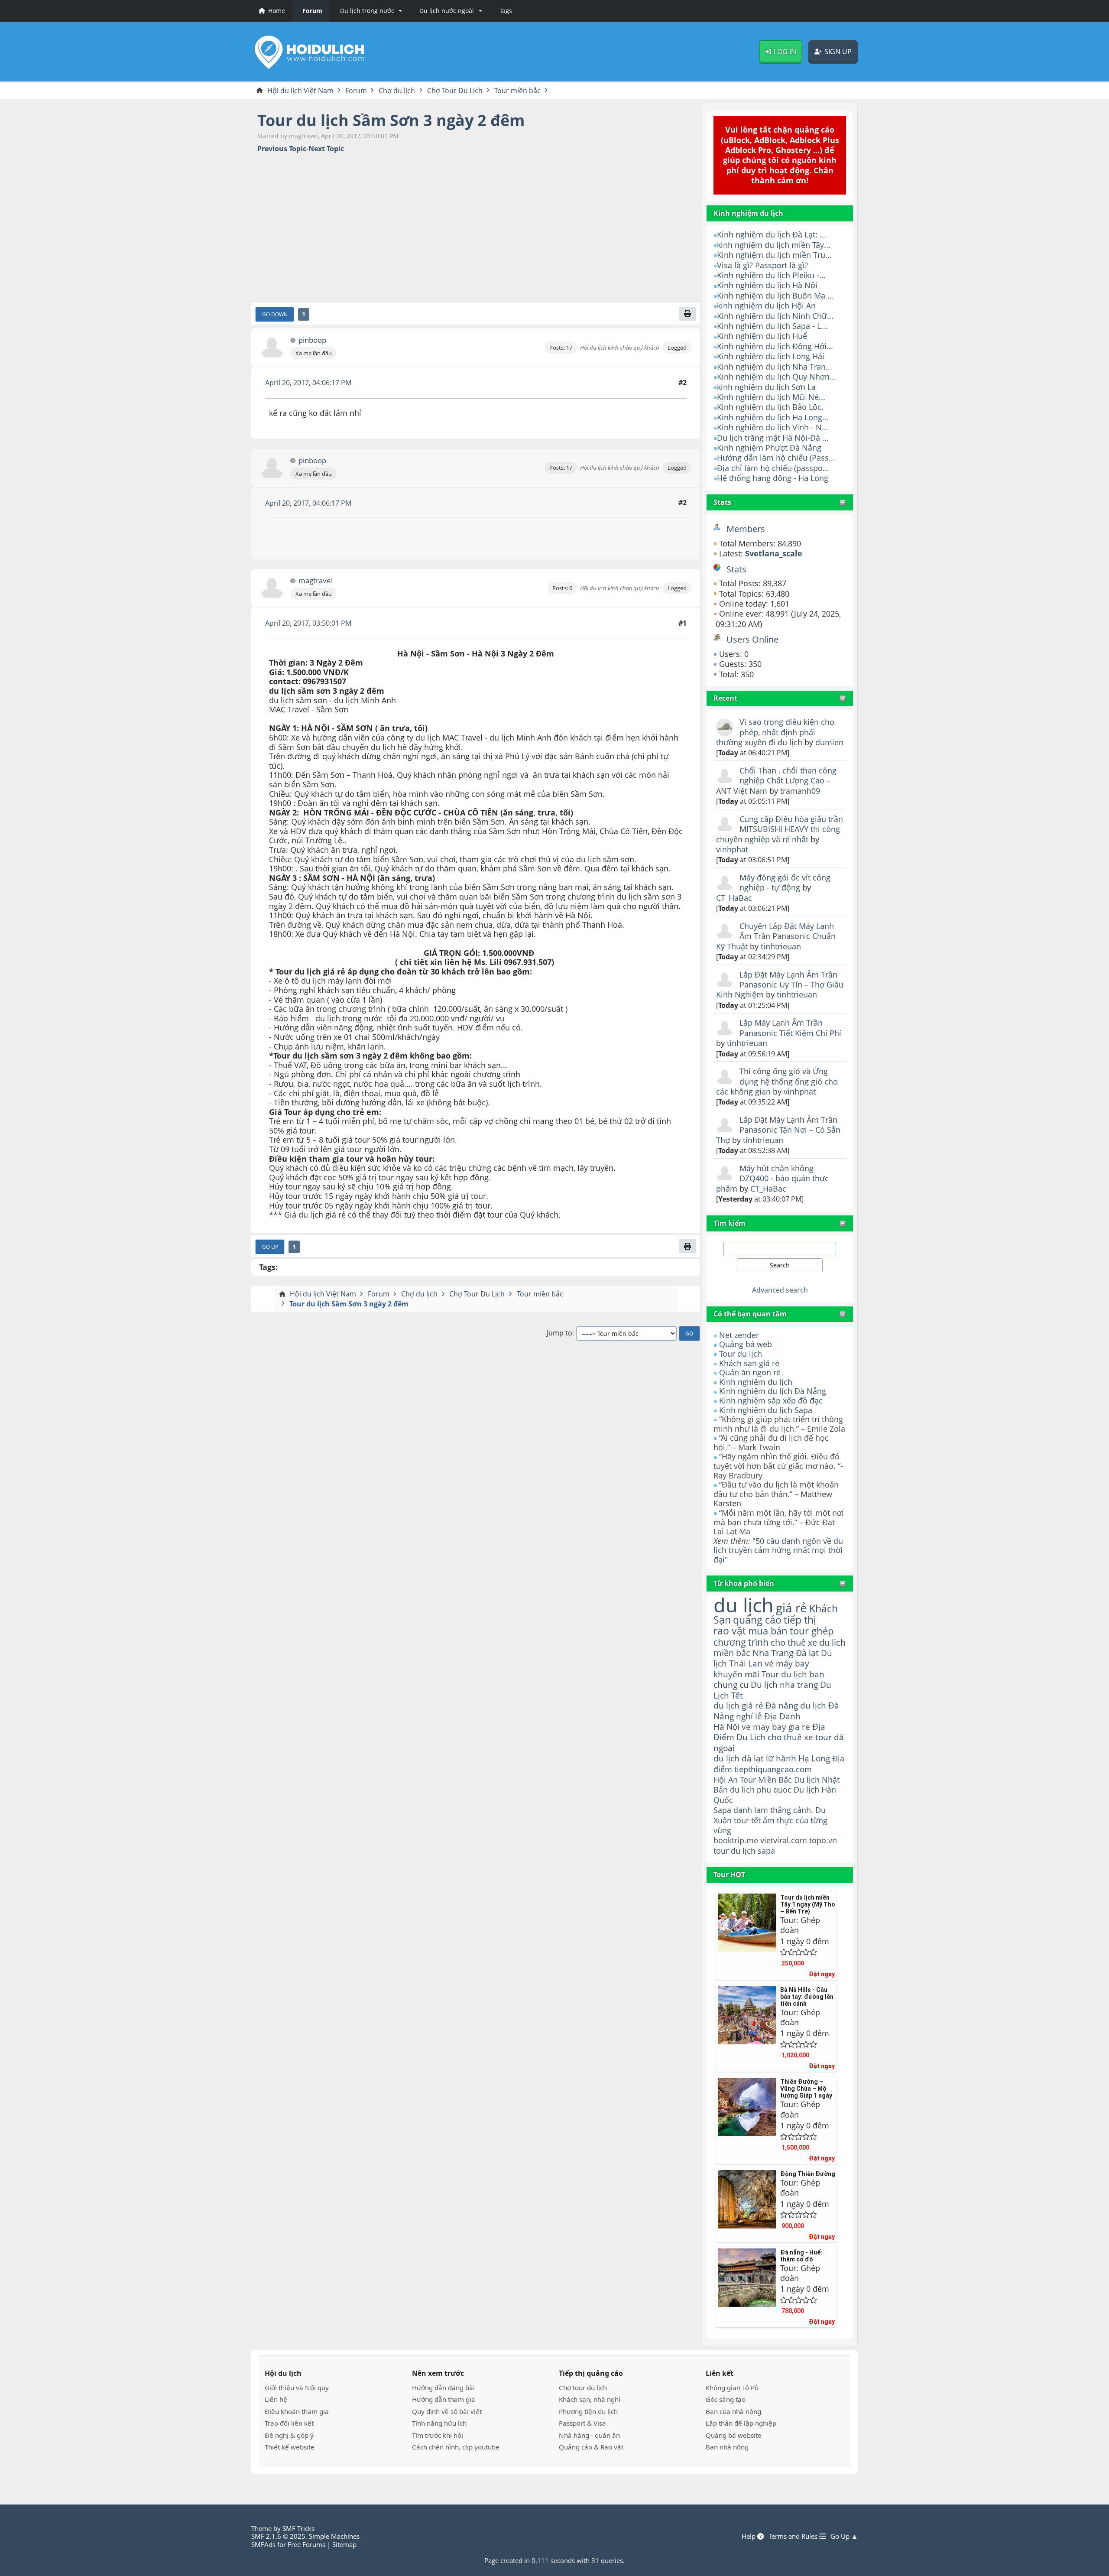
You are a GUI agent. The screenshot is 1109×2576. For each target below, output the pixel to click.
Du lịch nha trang (784, 1684)
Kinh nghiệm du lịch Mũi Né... (771, 397)
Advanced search (780, 1290)
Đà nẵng (782, 1705)
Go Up (270, 1247)
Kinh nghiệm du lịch (756, 1382)
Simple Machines (334, 2536)
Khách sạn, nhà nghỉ (590, 2399)
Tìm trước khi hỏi (438, 2435)
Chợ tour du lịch (583, 2388)
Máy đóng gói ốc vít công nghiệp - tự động (785, 882)
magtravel (316, 581)
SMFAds (263, 2544)
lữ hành (781, 1758)
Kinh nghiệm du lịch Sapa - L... (772, 326)
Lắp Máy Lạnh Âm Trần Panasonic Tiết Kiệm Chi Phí (790, 1028)
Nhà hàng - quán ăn (589, 2435)
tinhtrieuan (781, 946)
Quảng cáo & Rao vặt (591, 2447)
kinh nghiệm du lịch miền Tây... (774, 245)
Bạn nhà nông (727, 2447)
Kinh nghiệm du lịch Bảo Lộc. (770, 407)
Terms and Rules (794, 2536)
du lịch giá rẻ (738, 1705)
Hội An (726, 1779)
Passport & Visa (582, 2423)
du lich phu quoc (761, 1790)
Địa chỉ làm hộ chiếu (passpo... (773, 468)
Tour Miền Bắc (766, 1779)
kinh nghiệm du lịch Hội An (766, 305)
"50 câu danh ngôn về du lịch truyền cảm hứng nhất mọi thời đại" (778, 1550)
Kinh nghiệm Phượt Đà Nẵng (769, 448)
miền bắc (732, 1653)
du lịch (744, 1605)
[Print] (687, 314)
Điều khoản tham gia (297, 2411)
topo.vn (823, 1840)
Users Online (752, 639)
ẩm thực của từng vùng (770, 1825)
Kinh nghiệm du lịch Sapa (766, 1410)
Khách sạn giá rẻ (749, 1363)
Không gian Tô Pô (732, 2388)
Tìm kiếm (730, 1223)
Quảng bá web (746, 1344)
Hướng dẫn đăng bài (443, 2388)
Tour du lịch (741, 1354)
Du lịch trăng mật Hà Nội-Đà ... (773, 438)
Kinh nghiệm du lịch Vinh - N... (773, 427)
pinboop (312, 340)
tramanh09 (800, 791)
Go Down (275, 314)
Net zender (739, 1335)
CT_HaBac (734, 898)
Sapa (722, 1810)
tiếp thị (800, 1620)
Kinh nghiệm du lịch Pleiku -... (771, 275)
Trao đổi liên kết (289, 2423)
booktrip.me (736, 1840)
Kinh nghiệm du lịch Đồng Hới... (775, 346)
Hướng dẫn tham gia (444, 2399)
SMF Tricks (298, 2528)
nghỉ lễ (749, 1716)
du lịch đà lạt (739, 1758)
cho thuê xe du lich (808, 1642)
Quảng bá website (734, 2435)
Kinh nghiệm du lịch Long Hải (771, 356)
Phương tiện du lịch (588, 2411)
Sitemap (344, 2544)
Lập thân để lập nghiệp (741, 2423)
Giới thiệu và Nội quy (297, 2388)
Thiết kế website (290, 2447)
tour (721, 1851)
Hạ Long (814, 1758)
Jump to (559, 1333)
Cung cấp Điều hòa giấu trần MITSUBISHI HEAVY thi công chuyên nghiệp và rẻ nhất (780, 829)
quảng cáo (757, 1620)
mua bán (768, 1631)
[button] (370, 11)
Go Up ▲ (844, 2536)
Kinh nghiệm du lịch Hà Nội (767, 285)
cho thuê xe (790, 1737)
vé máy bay (787, 1663)
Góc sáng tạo (726, 2399)
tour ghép (812, 1631)
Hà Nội (726, 1727)
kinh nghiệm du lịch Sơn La (766, 387)
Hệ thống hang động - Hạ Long (773, 478)
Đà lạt (807, 1653)
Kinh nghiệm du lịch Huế (762, 336)
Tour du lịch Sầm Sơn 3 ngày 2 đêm (391, 120)
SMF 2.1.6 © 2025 (278, 2536)
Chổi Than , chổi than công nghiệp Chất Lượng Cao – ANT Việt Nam (776, 781)
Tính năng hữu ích (439, 2423)
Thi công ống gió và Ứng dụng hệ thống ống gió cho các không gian (777, 1081)
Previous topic (282, 149)
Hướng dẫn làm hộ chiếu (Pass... (776, 458)
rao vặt (730, 1631)
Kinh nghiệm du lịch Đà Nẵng (773, 1391)
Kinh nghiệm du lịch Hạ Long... (773, 417)
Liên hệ (276, 2399)
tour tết (747, 1820)
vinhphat (732, 849)
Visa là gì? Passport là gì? (762, 265)
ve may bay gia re (776, 1727)
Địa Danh (782, 1716)
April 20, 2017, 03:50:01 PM (308, 623)
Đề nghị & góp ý (289, 2435)
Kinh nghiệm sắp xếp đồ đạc (771, 1400)
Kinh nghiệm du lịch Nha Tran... (775, 367)
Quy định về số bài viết (447, 2411)
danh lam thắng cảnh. (773, 1810)
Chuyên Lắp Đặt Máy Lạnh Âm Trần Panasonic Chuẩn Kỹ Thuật (776, 936)
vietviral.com (784, 1840)
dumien (829, 742)
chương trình (741, 1642)
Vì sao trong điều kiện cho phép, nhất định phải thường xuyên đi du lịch (775, 732)
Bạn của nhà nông (733, 2411)
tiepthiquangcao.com (773, 1769)
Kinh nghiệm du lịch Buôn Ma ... (775, 296)
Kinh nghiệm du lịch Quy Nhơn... (777, 377)
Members (746, 529)
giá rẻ (791, 1608)
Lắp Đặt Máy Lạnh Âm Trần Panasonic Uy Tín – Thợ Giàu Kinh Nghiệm (780, 985)
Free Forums (306, 2544)
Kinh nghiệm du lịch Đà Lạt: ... (772, 234)
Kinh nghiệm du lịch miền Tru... (774, 255)
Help (749, 2536)
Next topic (326, 149)
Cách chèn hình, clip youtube (456, 2447)
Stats (722, 502)
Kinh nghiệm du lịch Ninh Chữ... (775, 316)
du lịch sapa (753, 1851)
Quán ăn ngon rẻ (750, 1372)
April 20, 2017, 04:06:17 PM (308, 383)
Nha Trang (773, 1653)
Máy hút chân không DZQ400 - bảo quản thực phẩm (772, 1178)
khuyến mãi (736, 1674)
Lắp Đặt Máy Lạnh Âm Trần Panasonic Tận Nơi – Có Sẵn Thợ (778, 1130)
